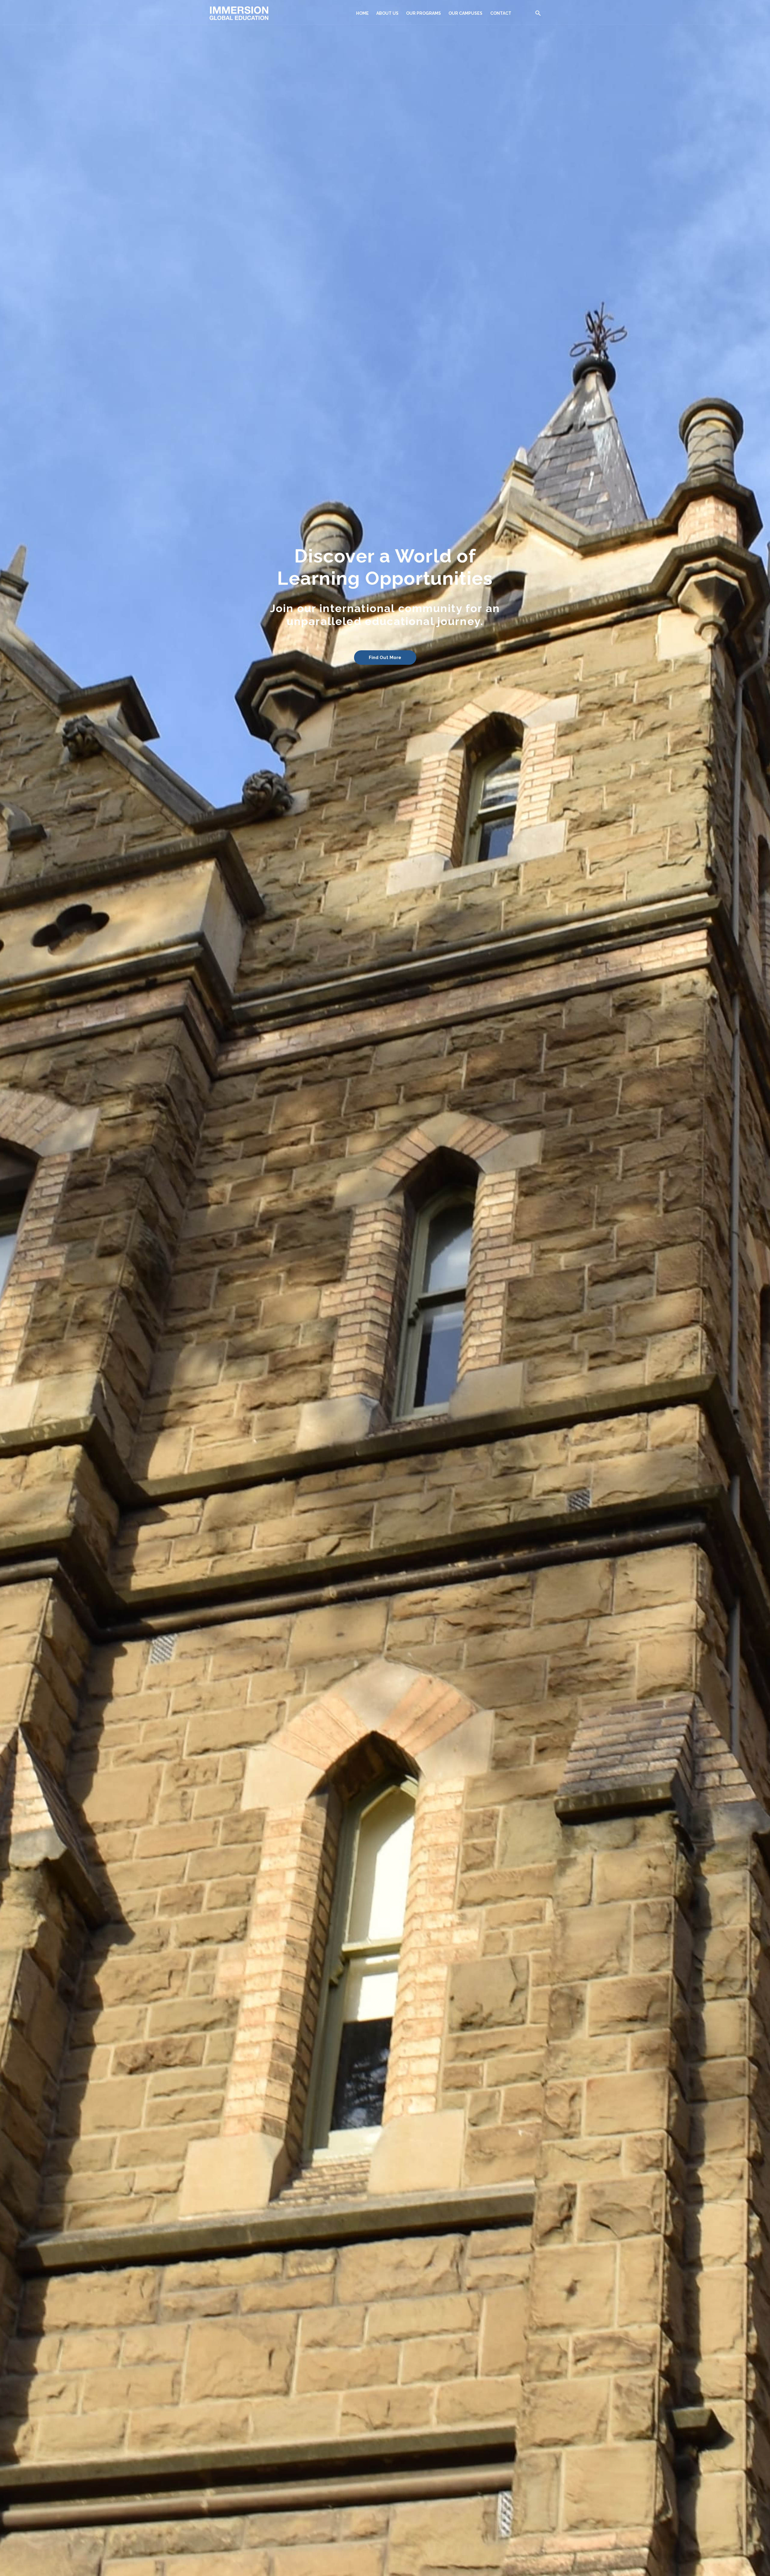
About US (387, 13)
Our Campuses (465, 13)
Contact (501, 13)
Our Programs (423, 13)
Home (362, 13)
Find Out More (385, 658)
